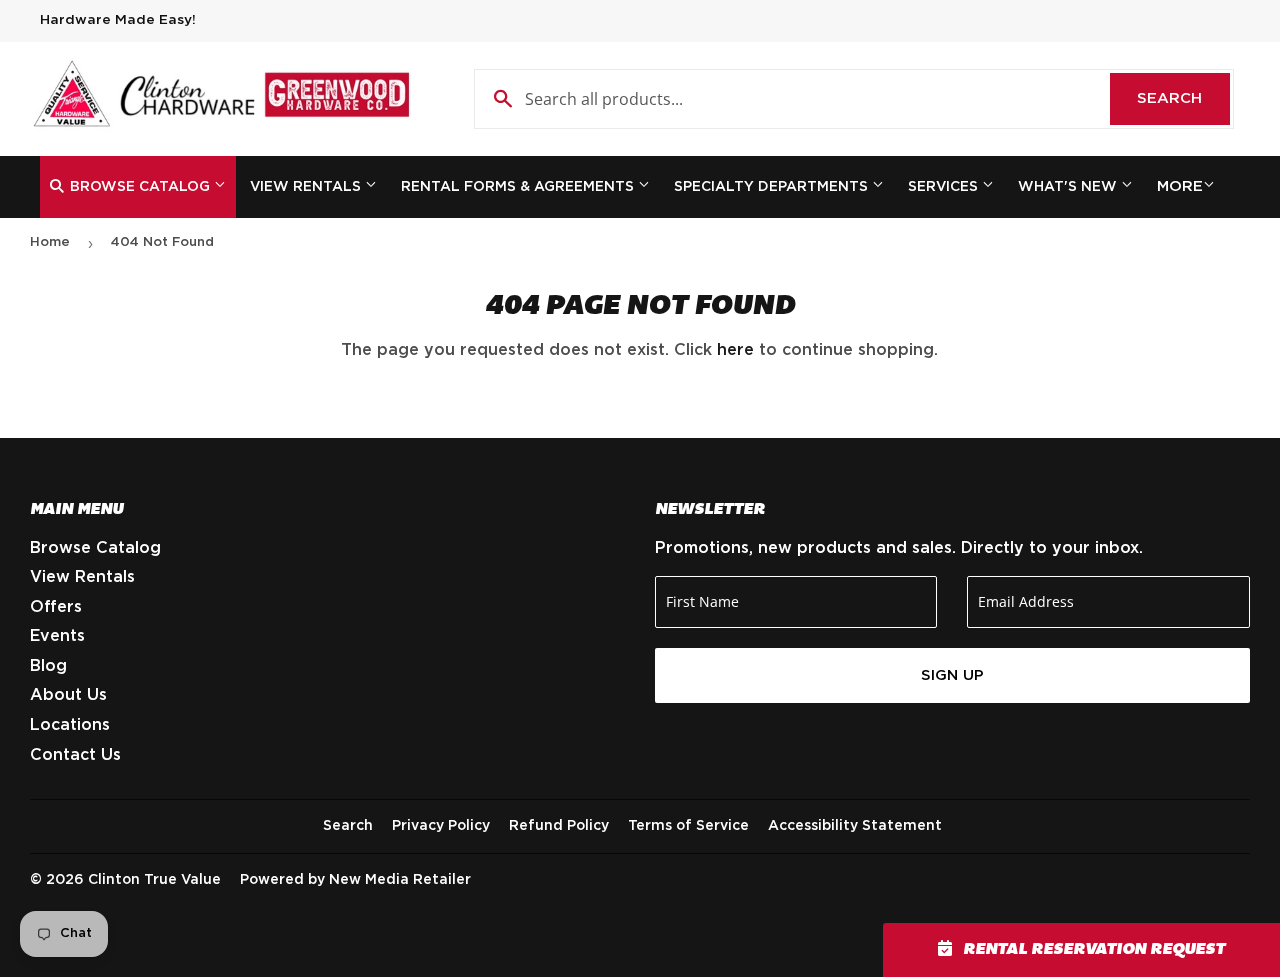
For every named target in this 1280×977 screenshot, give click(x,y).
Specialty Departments (773, 187)
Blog (48, 666)
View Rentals (307, 187)
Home (50, 242)
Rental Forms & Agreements (519, 187)
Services (945, 187)
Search (1183, 98)
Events (57, 636)
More (1180, 186)
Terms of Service (688, 826)
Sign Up (952, 675)
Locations (70, 725)
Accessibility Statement (855, 826)
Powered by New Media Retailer (355, 880)
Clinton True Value (154, 880)
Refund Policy (559, 826)
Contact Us (75, 755)
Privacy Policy (441, 826)
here (735, 350)
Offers (56, 607)
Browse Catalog (140, 187)
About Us (68, 695)
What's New (1069, 187)
